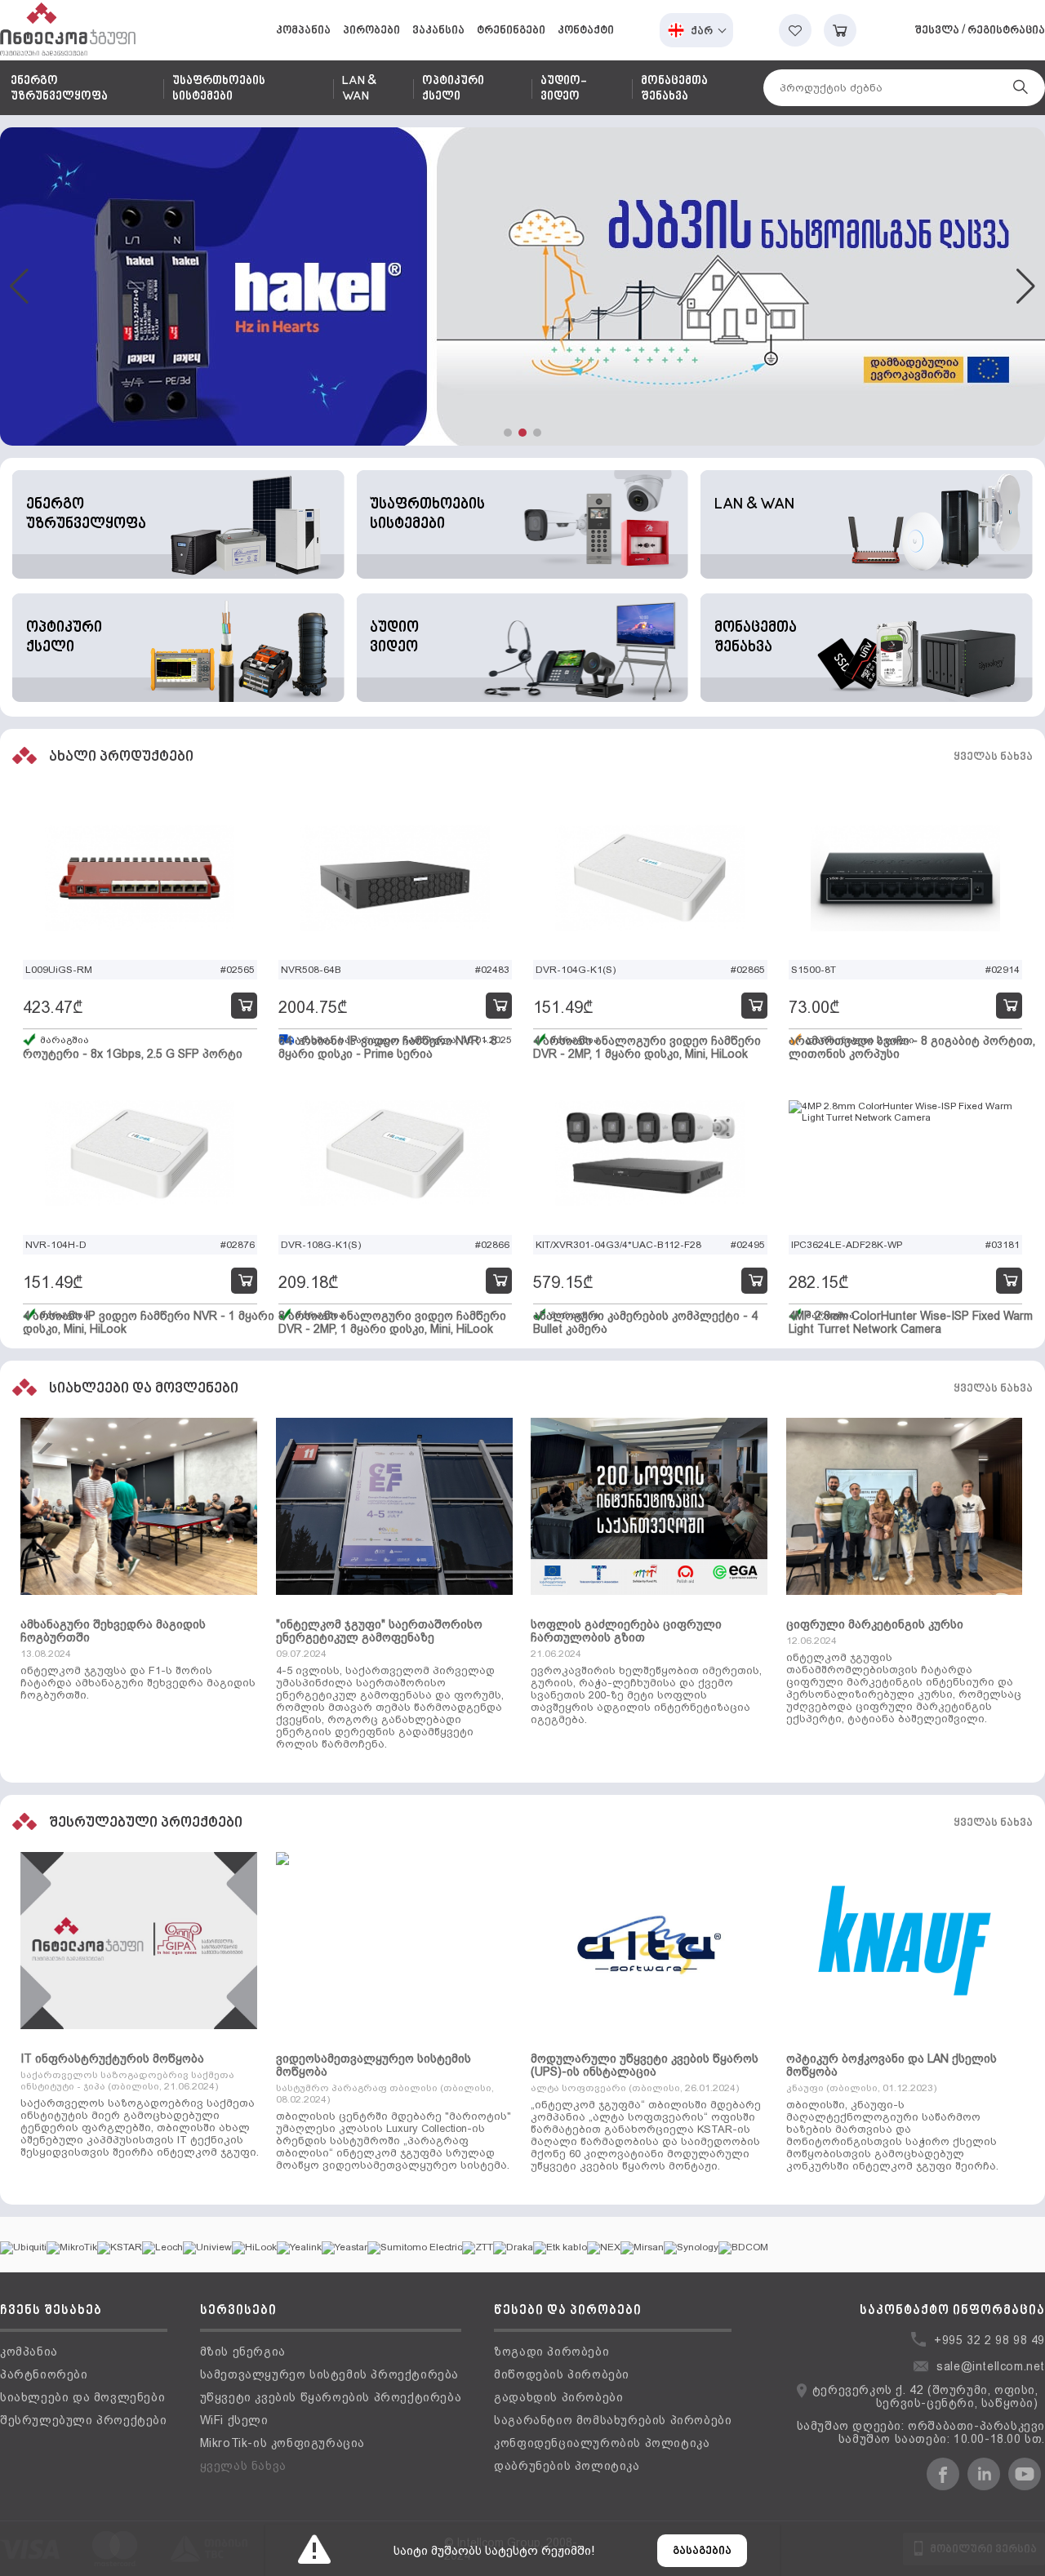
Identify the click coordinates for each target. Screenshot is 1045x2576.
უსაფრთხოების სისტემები (219, 89)
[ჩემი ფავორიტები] (795, 30)
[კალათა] (840, 30)
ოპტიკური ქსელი (453, 89)
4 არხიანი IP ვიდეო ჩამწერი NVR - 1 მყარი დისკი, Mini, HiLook (149, 1322)
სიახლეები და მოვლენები (82, 2397)
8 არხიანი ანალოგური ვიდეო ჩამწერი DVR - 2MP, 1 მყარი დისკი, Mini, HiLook (392, 1322)
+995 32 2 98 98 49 (989, 2340)
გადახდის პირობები (558, 2397)
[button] (508, 433)
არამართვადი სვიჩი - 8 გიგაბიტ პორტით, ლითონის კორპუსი (912, 1047)
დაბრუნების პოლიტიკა (567, 2466)
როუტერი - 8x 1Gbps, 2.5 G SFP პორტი (133, 1054)
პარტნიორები (44, 2374)
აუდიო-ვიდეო (563, 89)
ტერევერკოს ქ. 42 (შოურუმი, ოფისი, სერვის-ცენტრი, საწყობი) (925, 2396)
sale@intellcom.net (991, 2366)
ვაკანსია (438, 31)
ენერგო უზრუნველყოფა (59, 89)
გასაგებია (702, 2551)
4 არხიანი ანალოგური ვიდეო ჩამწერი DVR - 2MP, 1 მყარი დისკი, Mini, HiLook (647, 1047)
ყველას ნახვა (993, 757)
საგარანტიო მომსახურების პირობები (613, 2420)
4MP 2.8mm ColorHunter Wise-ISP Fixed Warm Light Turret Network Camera (911, 1322)
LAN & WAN (359, 89)
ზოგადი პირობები (551, 2352)
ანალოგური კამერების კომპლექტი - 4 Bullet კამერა (645, 1322)
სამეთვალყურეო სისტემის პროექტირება (329, 2374)
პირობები (371, 31)
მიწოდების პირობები (562, 2374)
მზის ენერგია (243, 2352)
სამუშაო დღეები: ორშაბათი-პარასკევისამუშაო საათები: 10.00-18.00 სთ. (921, 2432)
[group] (522, 286)
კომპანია (303, 31)
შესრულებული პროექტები (84, 2420)
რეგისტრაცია (1006, 31)
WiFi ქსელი (234, 2420)
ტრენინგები (511, 31)
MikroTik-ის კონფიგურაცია (282, 2443)
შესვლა (937, 31)
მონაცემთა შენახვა (674, 89)
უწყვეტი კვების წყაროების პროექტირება (331, 2397)
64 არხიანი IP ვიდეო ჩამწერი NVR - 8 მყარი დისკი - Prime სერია (388, 1047)
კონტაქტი (586, 31)
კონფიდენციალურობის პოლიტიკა (602, 2443)
